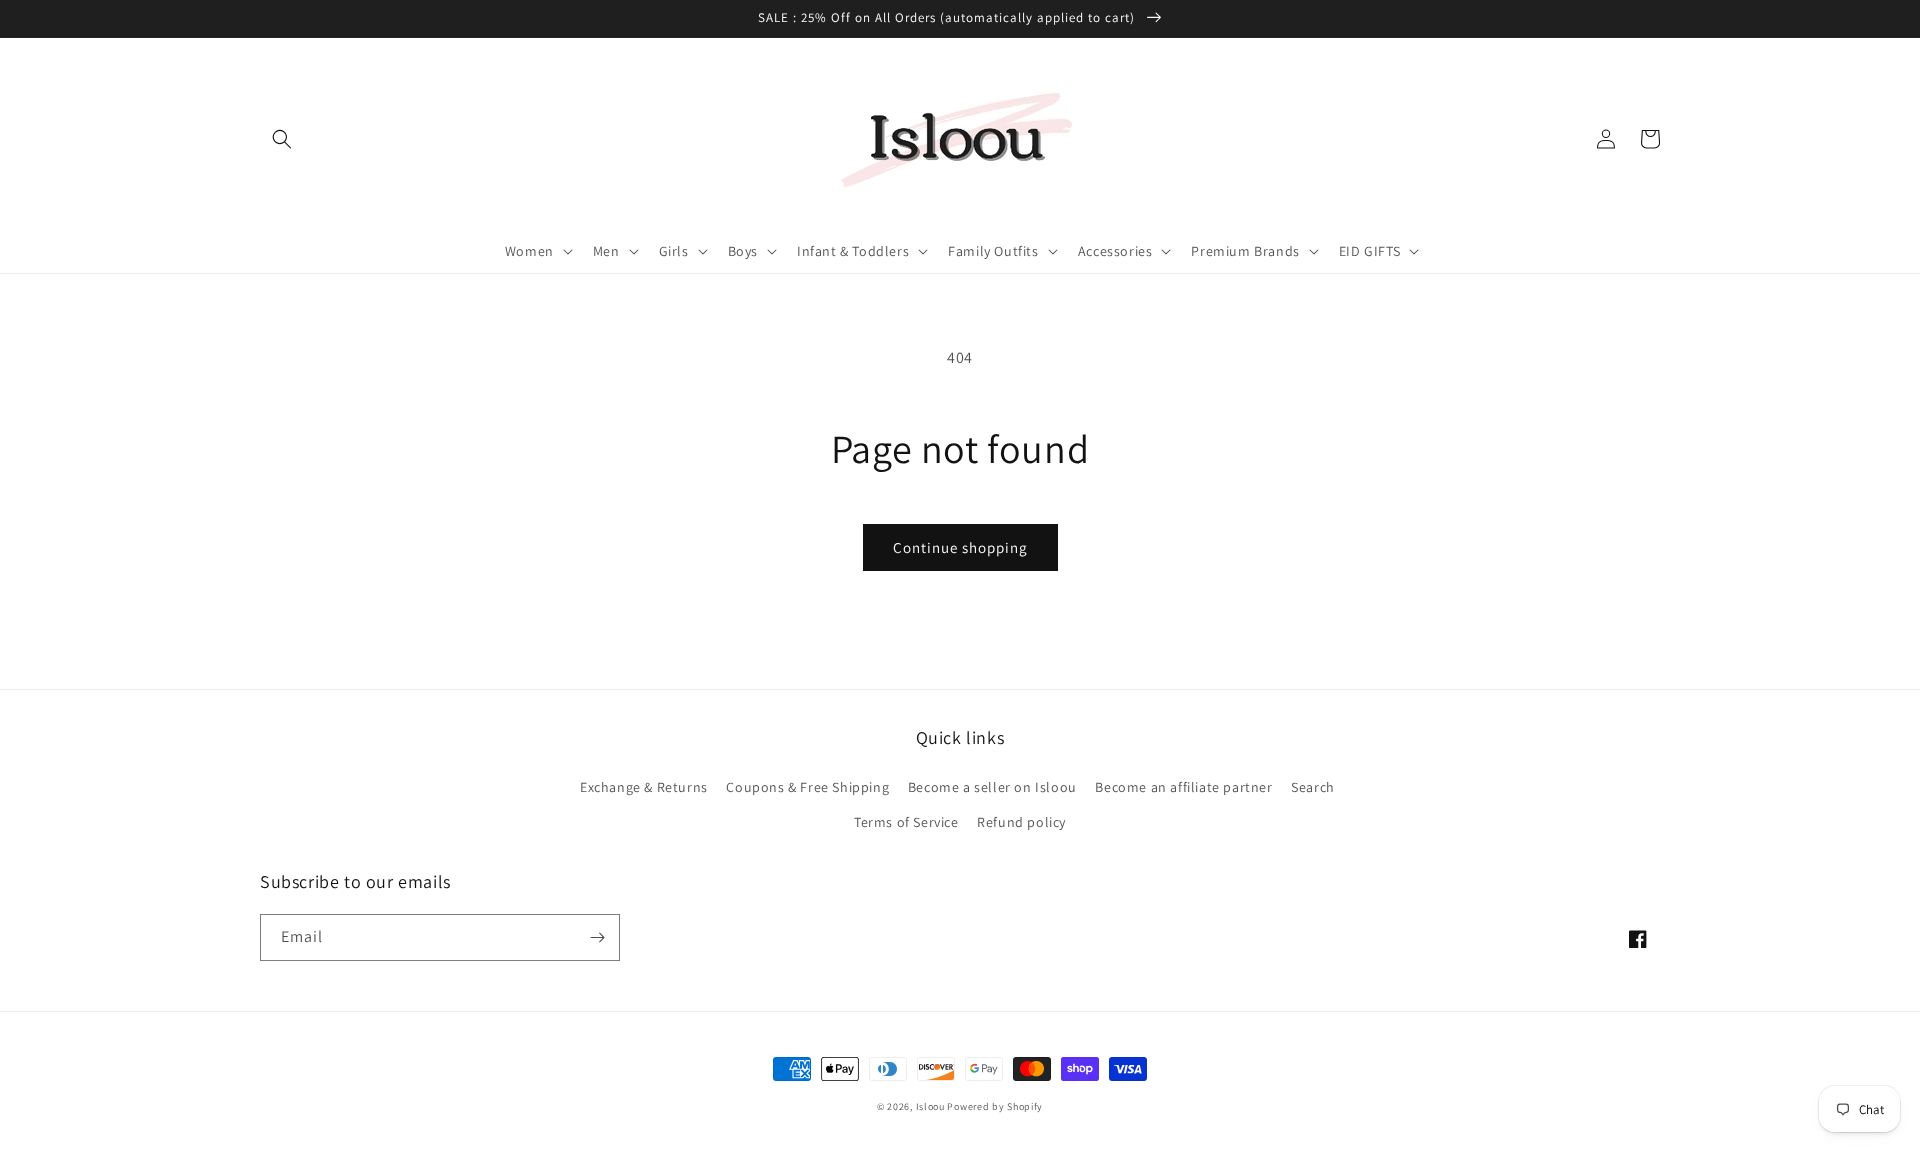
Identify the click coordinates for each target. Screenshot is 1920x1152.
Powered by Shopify (995, 1106)
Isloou (930, 1106)
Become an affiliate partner (1183, 787)
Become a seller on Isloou (992, 787)
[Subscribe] (597, 937)
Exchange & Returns (644, 787)
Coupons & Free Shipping (807, 787)
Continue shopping (960, 547)
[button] (282, 139)
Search (1313, 787)
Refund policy (1021, 822)
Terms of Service (906, 822)
